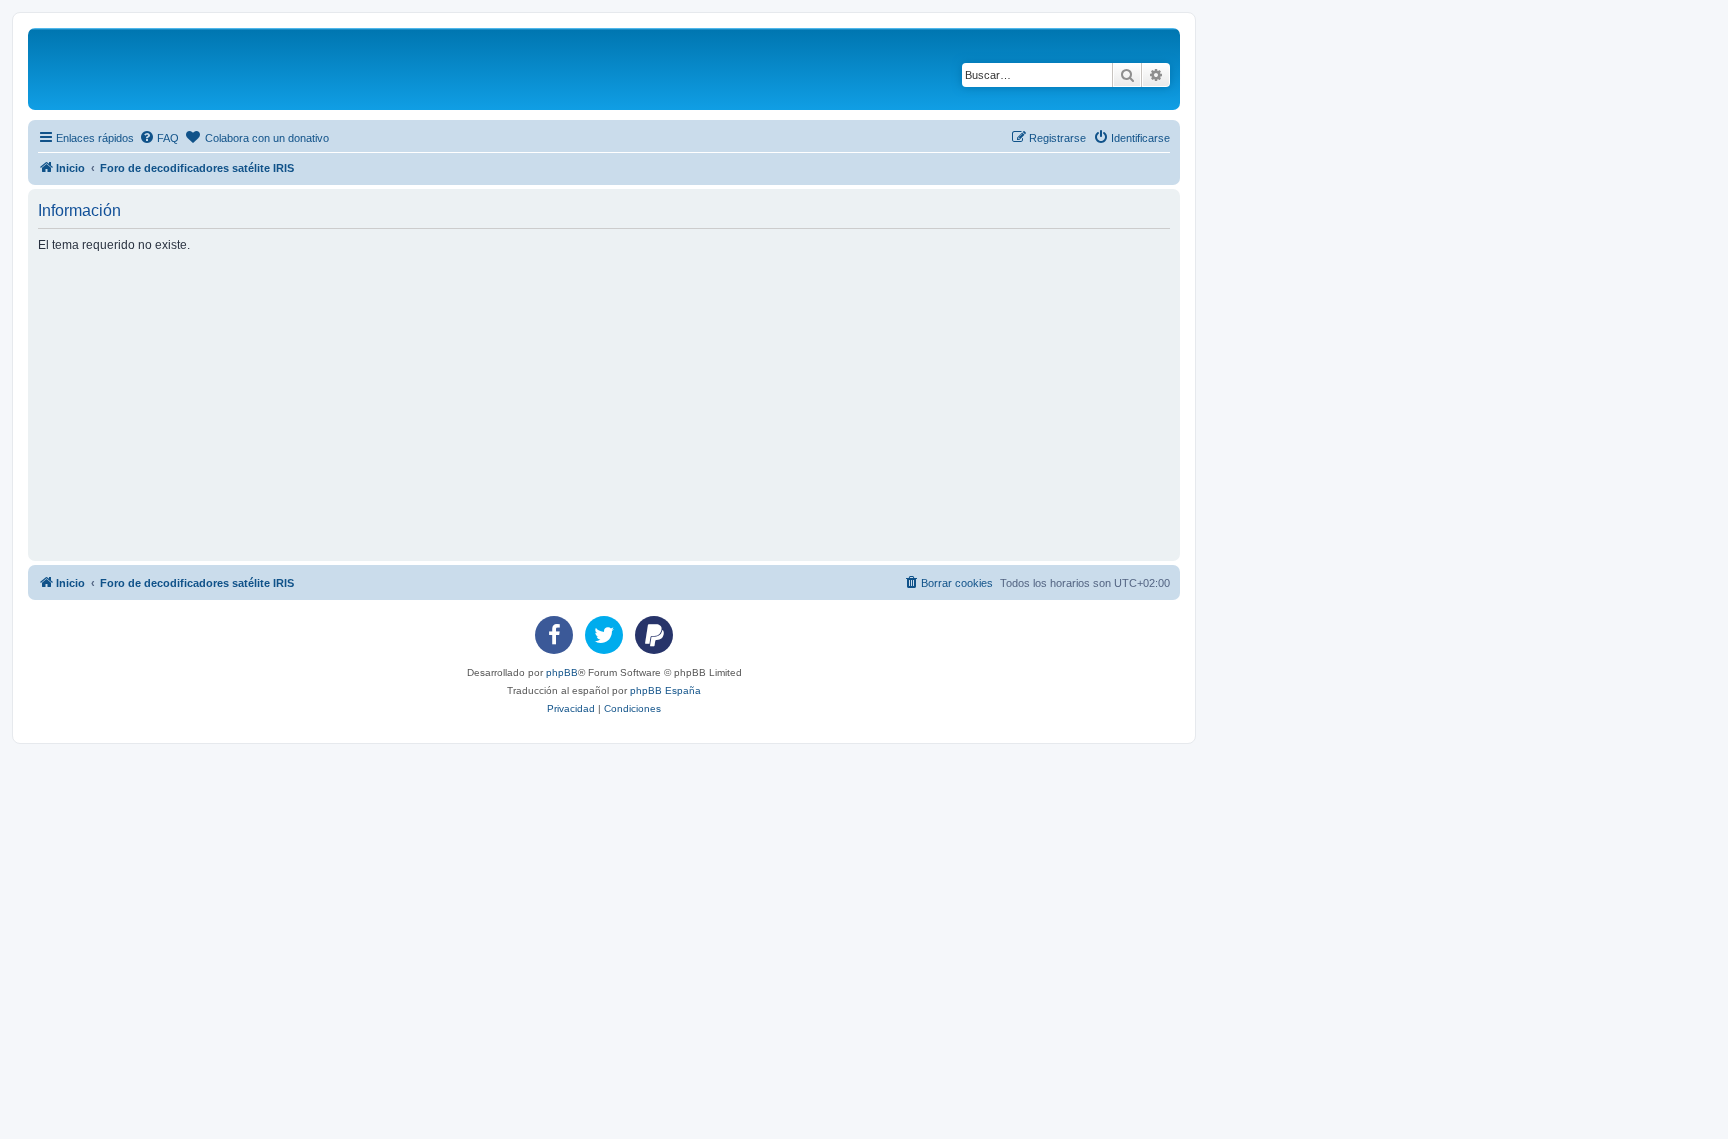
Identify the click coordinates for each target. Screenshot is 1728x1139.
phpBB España (665, 690)
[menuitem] (159, 138)
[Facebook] (554, 635)
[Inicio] (187, 69)
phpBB (562, 672)
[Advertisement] (638, 406)
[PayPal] (654, 635)
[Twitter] (604, 635)
